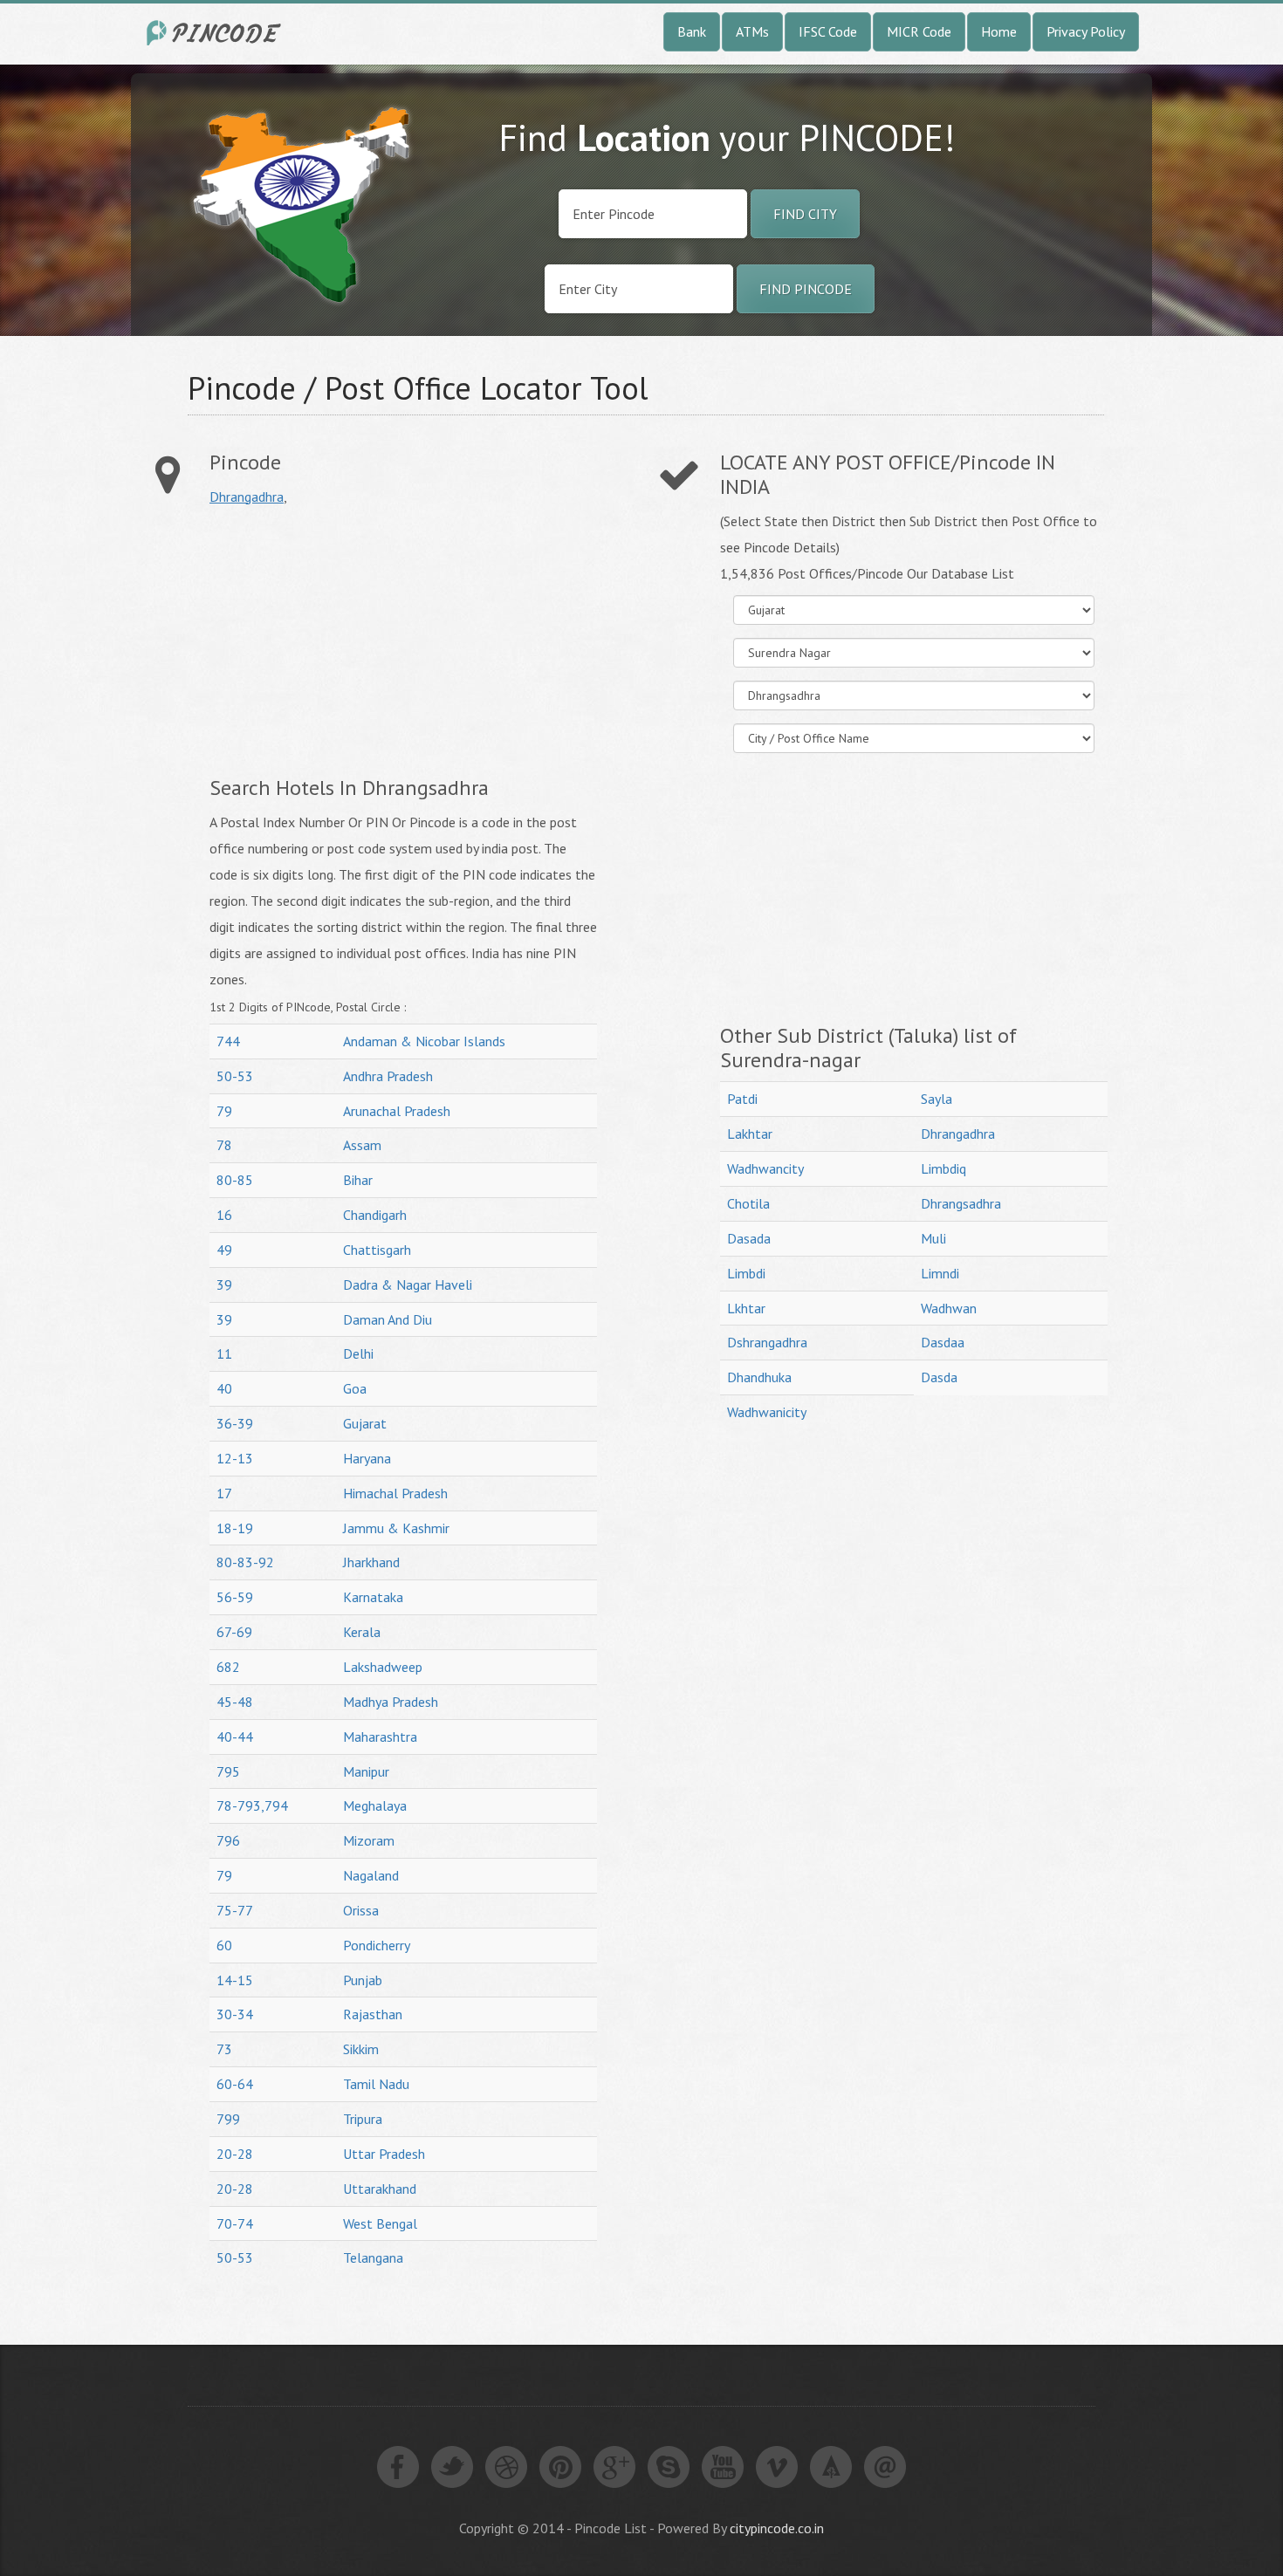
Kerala (362, 1632)
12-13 (235, 1458)
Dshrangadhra (767, 1342)
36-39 (235, 1423)
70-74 (235, 2223)
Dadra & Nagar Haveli (408, 1285)
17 (224, 1493)
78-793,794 (252, 1805)
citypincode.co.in (777, 2528)
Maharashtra (380, 1737)
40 (224, 1388)
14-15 (235, 1980)
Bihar (358, 1180)
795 (228, 1771)
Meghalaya (375, 1805)
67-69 (234, 1632)
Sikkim (361, 2049)
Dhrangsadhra (961, 1203)
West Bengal (380, 2223)
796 (228, 1840)
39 (224, 1285)
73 (224, 2049)
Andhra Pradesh (388, 1076)
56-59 (235, 1597)
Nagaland (371, 1875)
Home (999, 31)
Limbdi (746, 1273)
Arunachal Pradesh (397, 1111)
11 (224, 1353)
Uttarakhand (380, 2189)
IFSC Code (828, 31)
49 (224, 1250)
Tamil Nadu (376, 2084)
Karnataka (373, 1597)
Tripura (363, 2119)
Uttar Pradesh (384, 2154)
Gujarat (365, 1423)
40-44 (235, 1737)
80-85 (235, 1180)
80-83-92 (245, 1562)
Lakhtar (750, 1134)
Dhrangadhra (247, 497)
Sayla (937, 1099)
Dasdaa (943, 1342)
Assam (362, 1145)
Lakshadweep (383, 1667)
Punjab (363, 1980)
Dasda (939, 1377)
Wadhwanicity (767, 1412)
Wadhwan (949, 1308)
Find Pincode (806, 289)
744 (228, 1041)
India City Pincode (216, 33)
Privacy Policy (1086, 31)
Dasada (749, 1238)
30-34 (235, 2014)
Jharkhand (371, 1562)
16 (224, 1215)
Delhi (358, 1353)
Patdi (742, 1099)
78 (224, 1145)
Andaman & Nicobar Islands (424, 1041)
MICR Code (919, 31)
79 (224, 1111)
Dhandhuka (759, 1377)
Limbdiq (943, 1168)
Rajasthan (373, 2014)
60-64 (235, 2084)
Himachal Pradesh (395, 1493)
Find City (805, 214)
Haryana (367, 1458)
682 (228, 1667)
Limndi (940, 1273)
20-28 (235, 2154)
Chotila (748, 1203)
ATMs (752, 31)
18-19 (235, 1528)
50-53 (235, 1076)
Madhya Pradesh (391, 1702)
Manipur (366, 1771)
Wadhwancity (765, 1168)
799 (228, 2119)
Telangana (373, 2257)
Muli (933, 1238)
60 (224, 1945)
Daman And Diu (388, 1319)
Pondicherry (377, 1945)
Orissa (361, 1910)
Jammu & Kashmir (396, 1528)
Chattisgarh (377, 1250)
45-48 (235, 1702)
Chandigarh (375, 1215)
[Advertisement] (356, 641)
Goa (355, 1388)
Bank (692, 31)
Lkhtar (746, 1308)
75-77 (235, 1910)
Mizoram (369, 1840)
